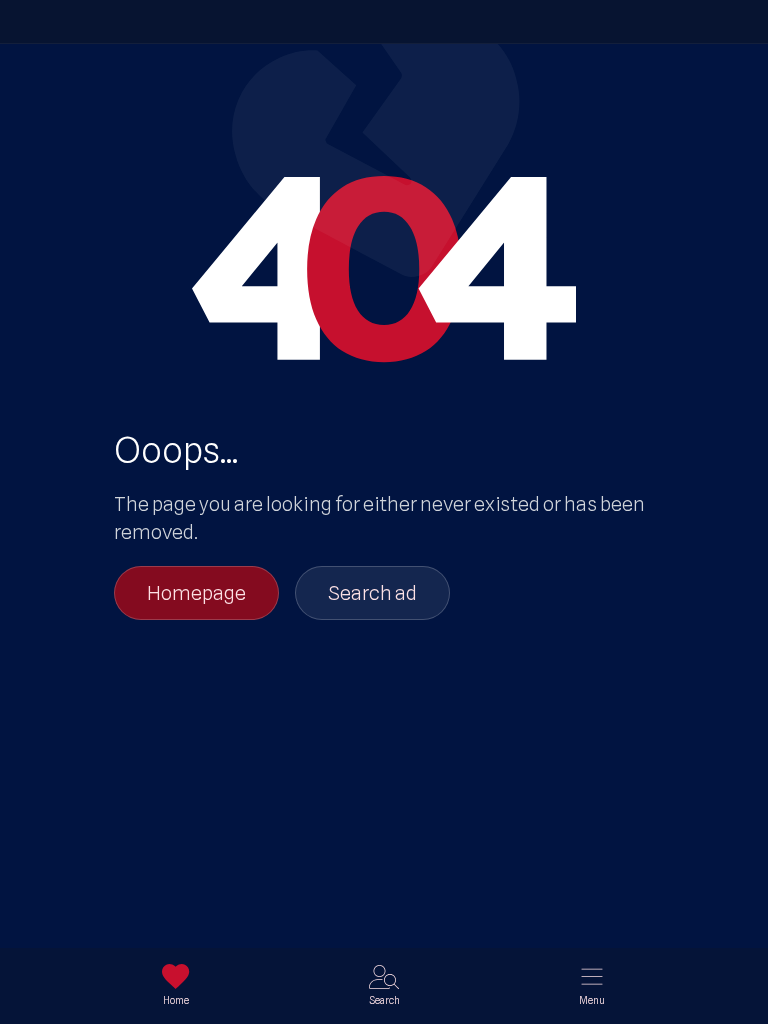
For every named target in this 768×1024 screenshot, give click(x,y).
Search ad (372, 593)
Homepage (196, 593)
